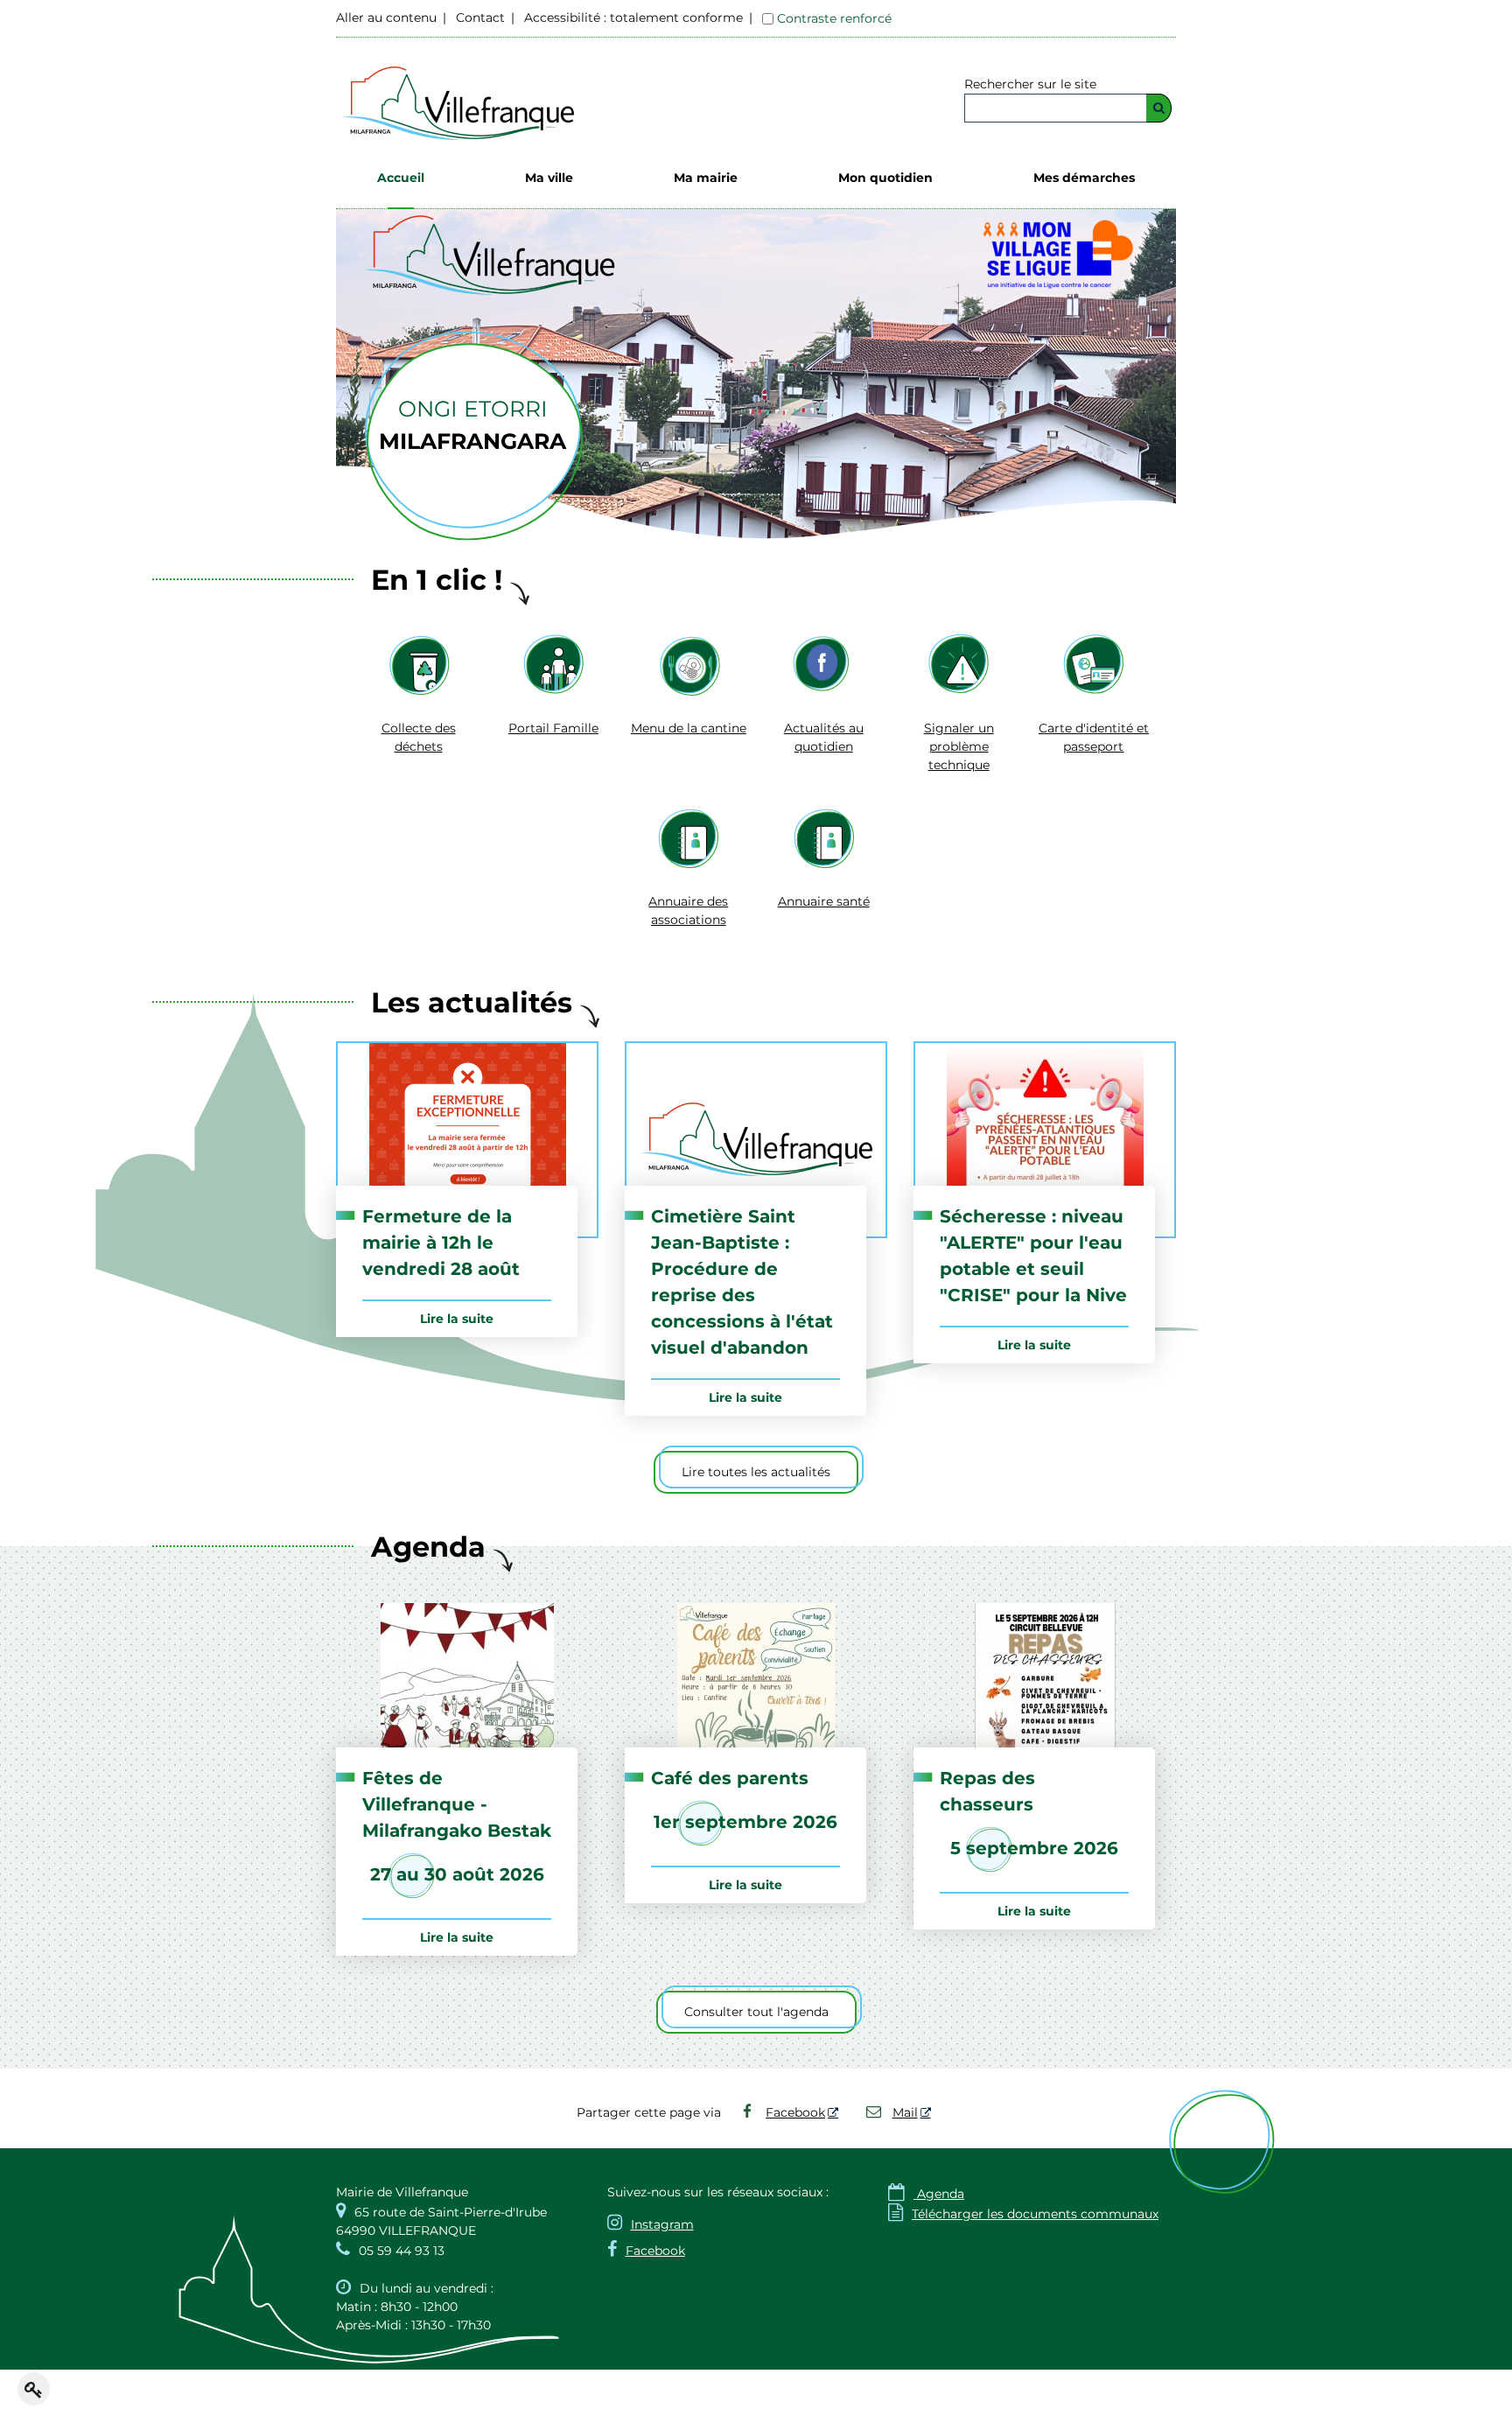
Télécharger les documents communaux (1023, 2214)
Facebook (795, 2112)
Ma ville (549, 178)
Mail (905, 2112)
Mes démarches (1084, 178)
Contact (480, 18)
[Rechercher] (1159, 108)
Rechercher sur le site (1030, 84)
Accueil (401, 178)
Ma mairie (706, 178)
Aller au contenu (386, 18)
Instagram (662, 2224)
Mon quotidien (885, 178)
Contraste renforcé (834, 18)
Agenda (926, 2194)
